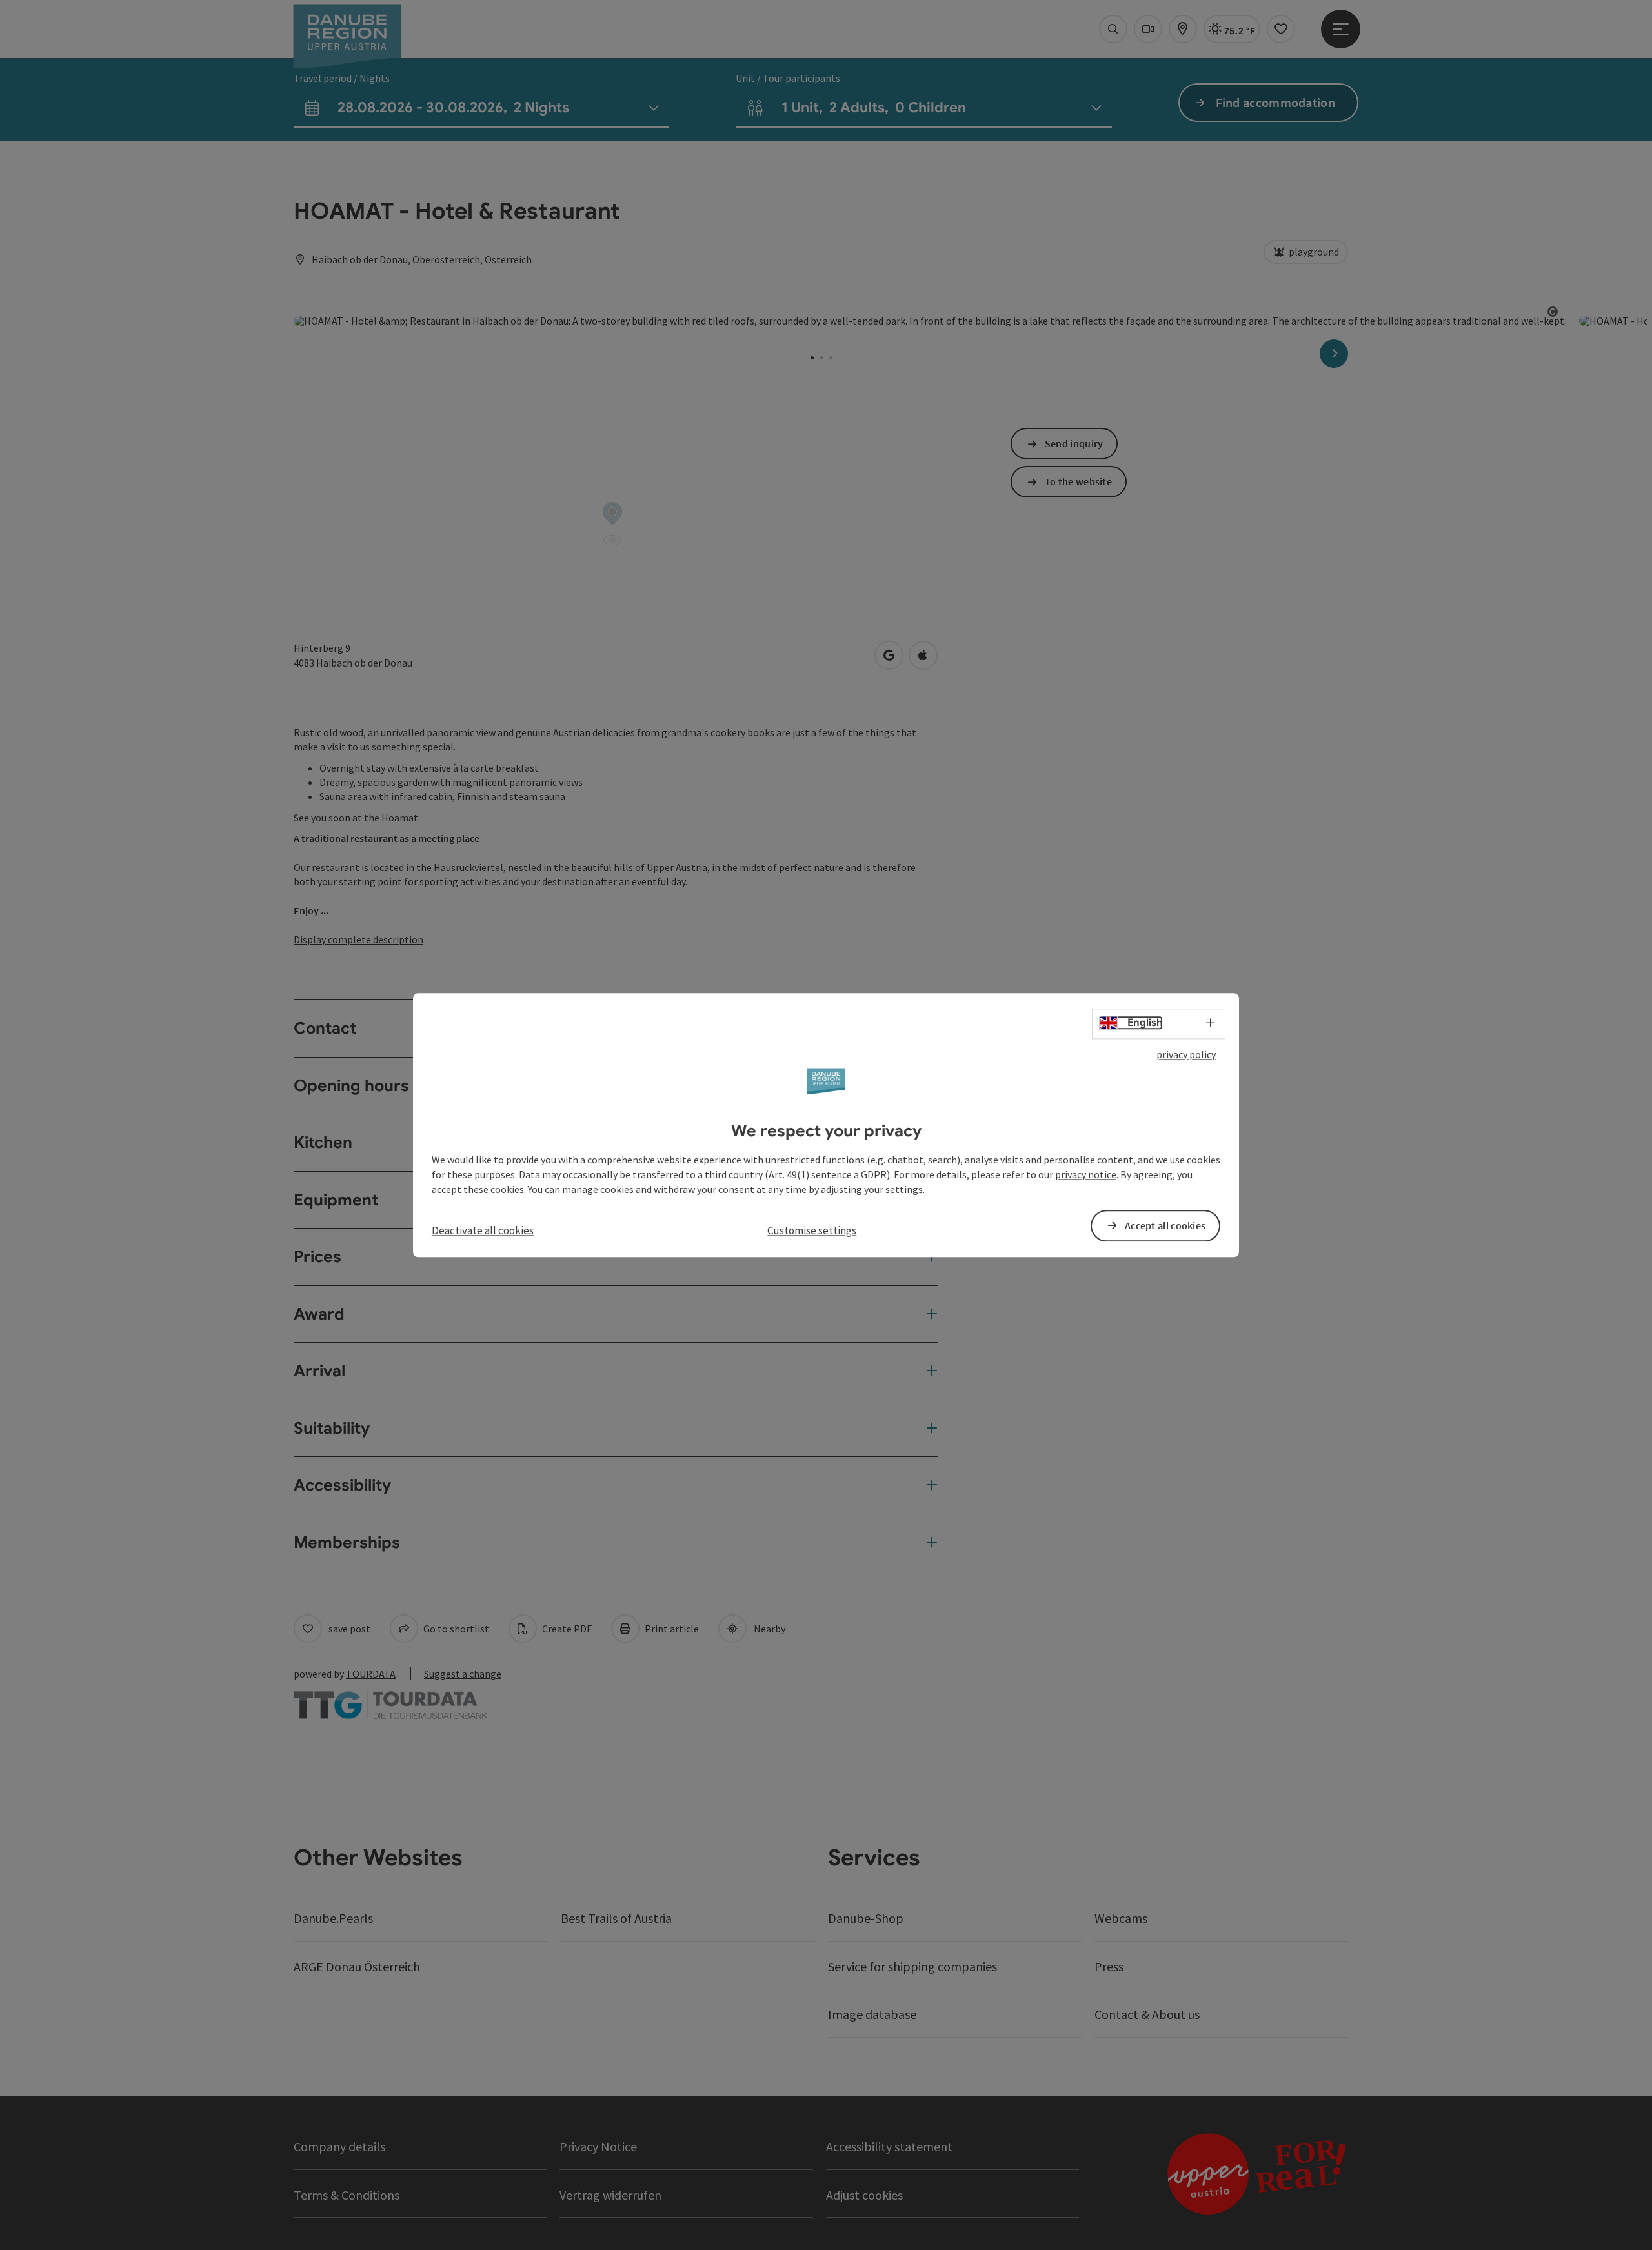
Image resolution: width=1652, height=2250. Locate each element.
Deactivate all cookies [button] (483, 1230)
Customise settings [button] (812, 1230)
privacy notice (1086, 1174)
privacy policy (1186, 1054)
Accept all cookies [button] (1165, 1225)
